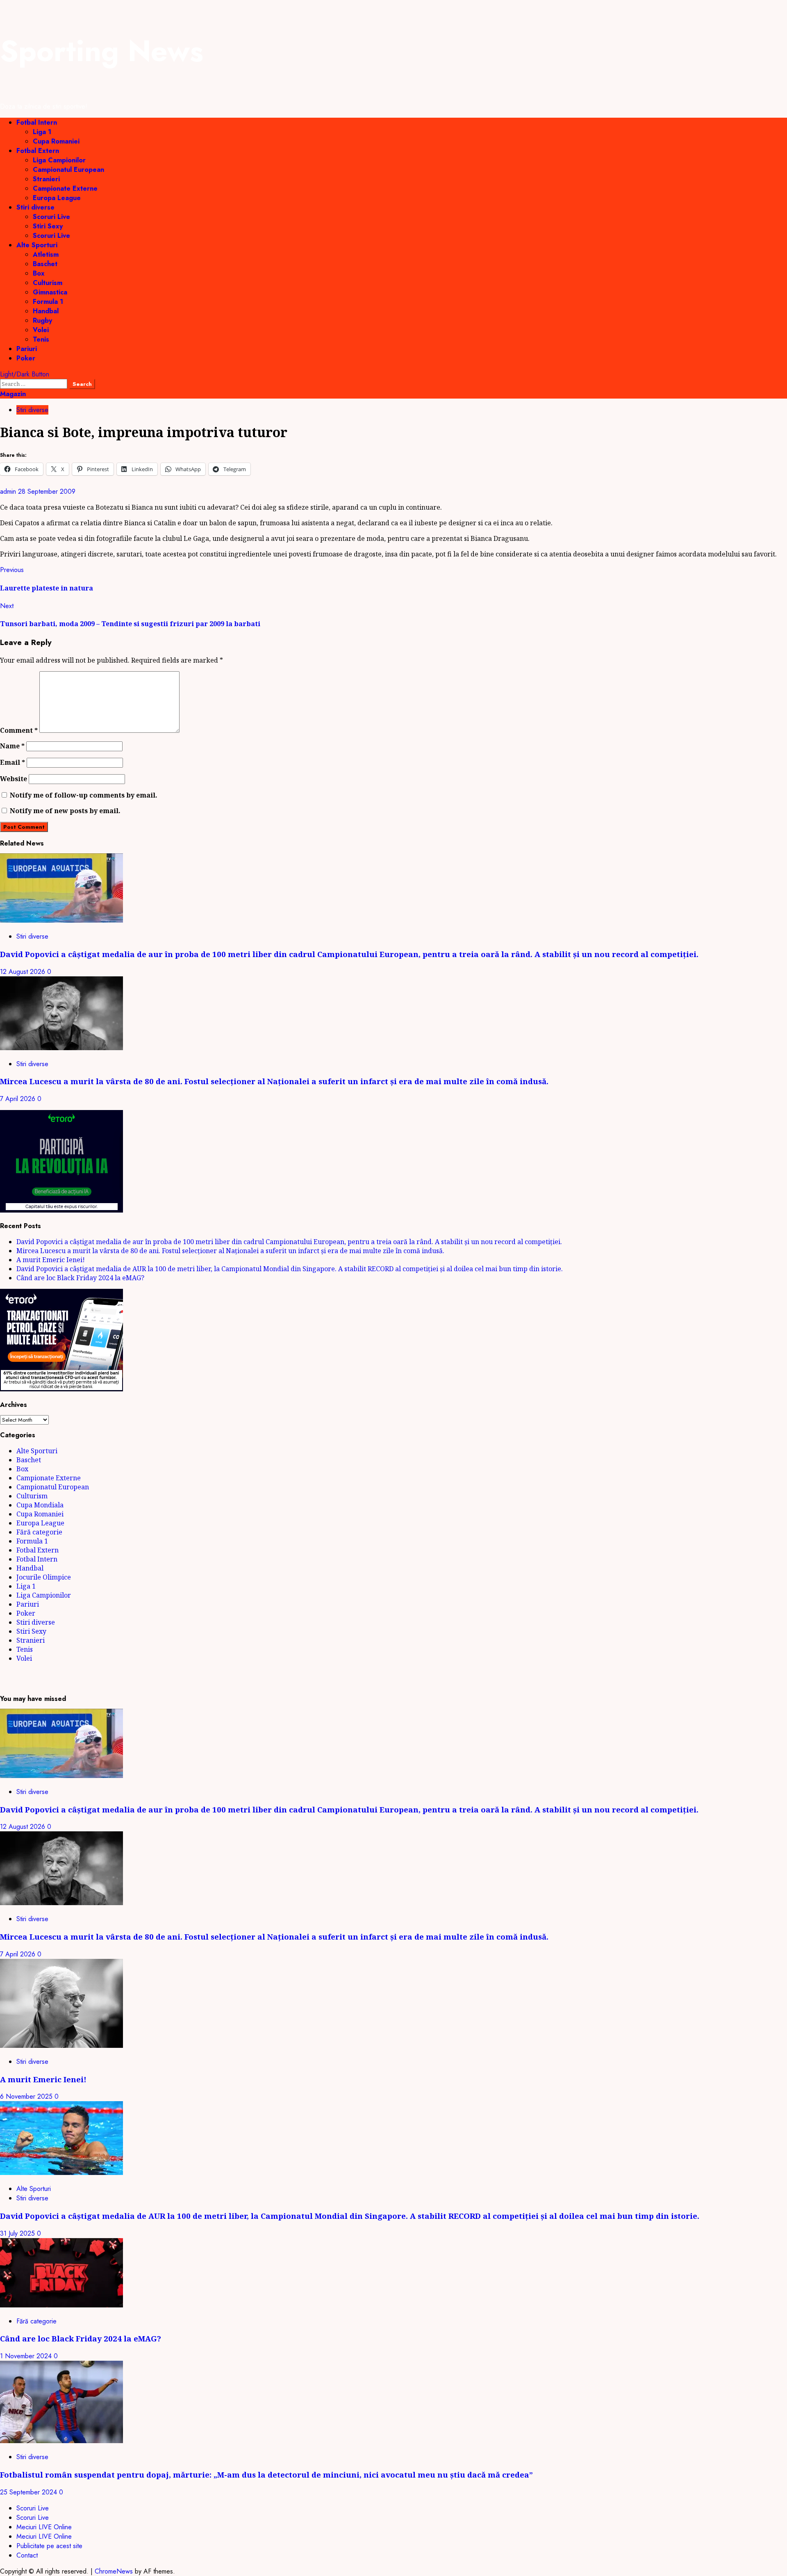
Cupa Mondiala (40, 1505)
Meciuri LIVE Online (44, 2527)
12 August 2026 (24, 972)
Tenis (41, 339)
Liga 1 (42, 132)
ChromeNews (114, 2571)
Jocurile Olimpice (44, 1577)
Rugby (42, 320)
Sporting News (102, 51)
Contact (27, 2555)
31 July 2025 (18, 2233)
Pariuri (27, 349)
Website (14, 779)
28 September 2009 (47, 491)
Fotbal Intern (37, 122)
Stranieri (46, 179)
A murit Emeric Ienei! (51, 1260)
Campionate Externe (65, 188)
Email (13, 762)
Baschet (45, 264)
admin (9, 491)
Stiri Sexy (48, 226)
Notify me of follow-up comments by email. (84, 795)
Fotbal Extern (38, 151)
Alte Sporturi (37, 245)
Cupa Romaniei (56, 141)
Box (39, 273)
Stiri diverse (35, 207)
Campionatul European (68, 170)
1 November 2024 (27, 2356)
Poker (26, 358)
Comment (19, 730)
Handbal (46, 311)
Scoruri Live (51, 217)
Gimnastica (50, 292)
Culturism (48, 283)
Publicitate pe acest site (49, 2546)
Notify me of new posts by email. (65, 811)
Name (12, 746)
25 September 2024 (30, 2492)
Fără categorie (39, 1532)
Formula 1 (48, 302)
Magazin (13, 394)
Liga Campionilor (59, 160)
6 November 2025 (27, 2096)
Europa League (57, 198)
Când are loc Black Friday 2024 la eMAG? (80, 1278)
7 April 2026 (19, 1099)
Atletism (46, 254)
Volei (41, 330)
